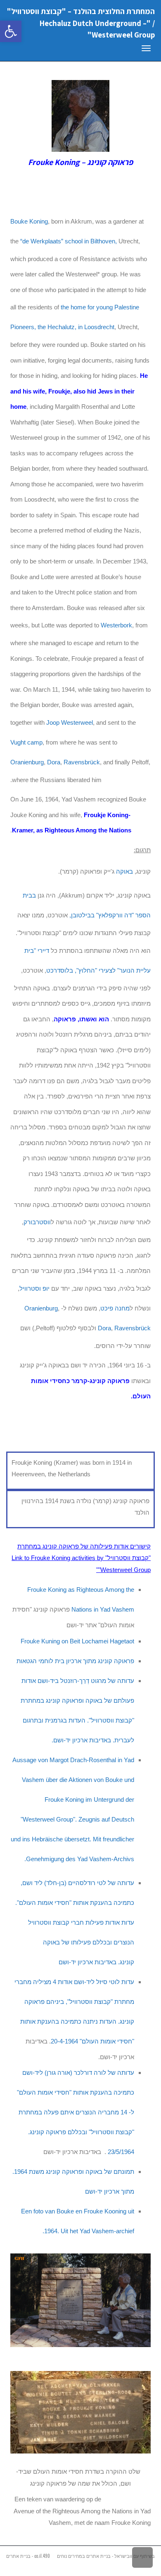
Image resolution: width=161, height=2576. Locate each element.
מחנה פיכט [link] (115, 1308)
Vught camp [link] (26, 742)
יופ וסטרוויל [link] (34, 1288)
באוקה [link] (124, 871)
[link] (11, 31)
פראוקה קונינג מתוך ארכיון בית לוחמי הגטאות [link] (75, 1661)
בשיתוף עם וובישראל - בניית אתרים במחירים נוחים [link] (106, 2556)
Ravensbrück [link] (82, 762)
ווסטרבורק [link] (37, 1222)
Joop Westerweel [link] (70, 722)
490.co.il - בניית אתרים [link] (28, 2556)
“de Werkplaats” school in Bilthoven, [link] (69, 241)
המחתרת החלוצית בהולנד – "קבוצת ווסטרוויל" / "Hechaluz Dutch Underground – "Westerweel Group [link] (81, 23)
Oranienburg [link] (27, 762)
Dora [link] (54, 762)
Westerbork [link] (116, 625)
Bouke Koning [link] (29, 221)
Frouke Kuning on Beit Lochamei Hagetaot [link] (77, 1641)
